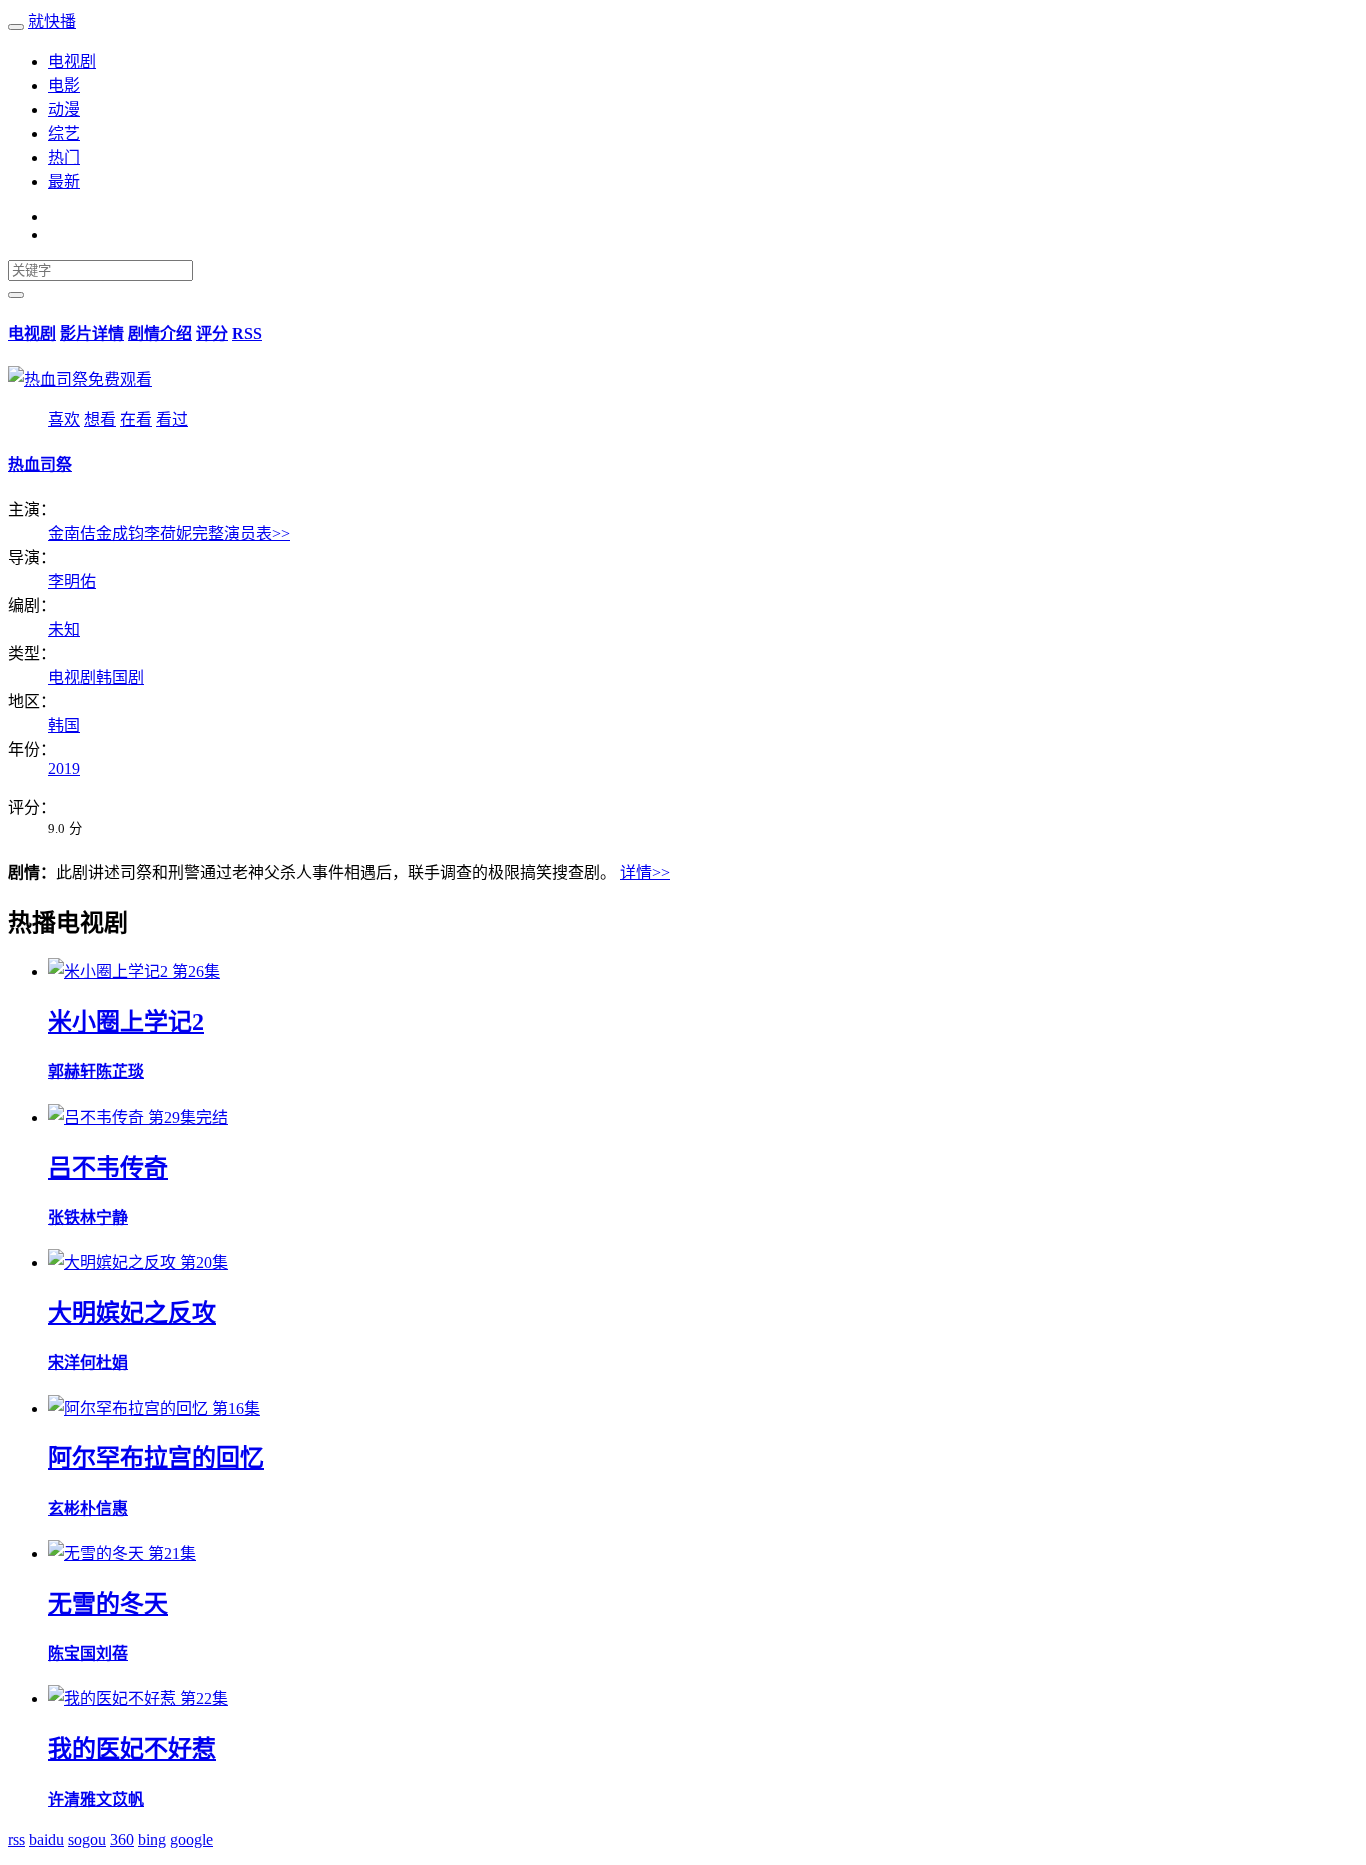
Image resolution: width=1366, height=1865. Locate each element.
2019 (64, 768)
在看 (136, 419)
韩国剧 (120, 677)
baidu (46, 1839)
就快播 (52, 21)
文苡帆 (120, 1799)
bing (152, 1839)
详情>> (645, 872)
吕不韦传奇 (108, 1168)
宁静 (112, 1217)
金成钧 (120, 533)
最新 (64, 181)
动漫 (64, 109)
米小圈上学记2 (126, 1022)
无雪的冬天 (108, 1604)
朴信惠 (104, 1508)
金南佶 (72, 533)
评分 (212, 333)
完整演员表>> (241, 533)
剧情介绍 (160, 333)
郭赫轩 (72, 1071)
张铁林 (72, 1217)
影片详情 (92, 333)
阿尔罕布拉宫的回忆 (156, 1458)
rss (16, 1839)
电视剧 (72, 61)
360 (122, 1839)
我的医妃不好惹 (132, 1749)
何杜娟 (104, 1362)
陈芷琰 (120, 1071)
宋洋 (64, 1362)
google (191, 1839)
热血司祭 (40, 464)
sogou (87, 1839)
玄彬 (64, 1508)
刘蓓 (112, 1653)
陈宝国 (72, 1653)
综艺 (64, 133)
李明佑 (72, 581)
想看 (100, 419)
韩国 (64, 725)
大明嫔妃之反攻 (132, 1313)
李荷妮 (168, 533)
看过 (172, 419)
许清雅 (72, 1799)
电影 (64, 85)
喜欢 (64, 419)
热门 (64, 157)
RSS (247, 333)
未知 (64, 629)
